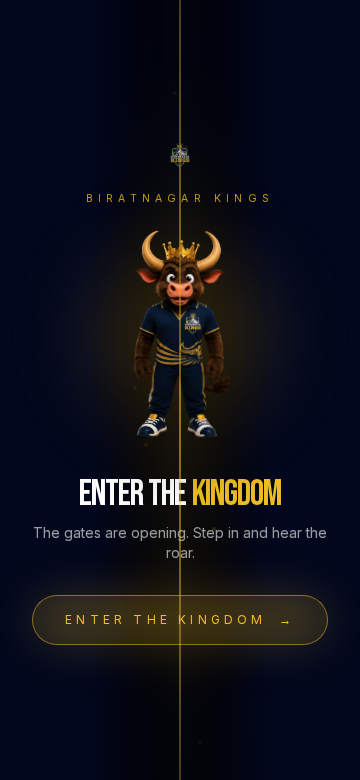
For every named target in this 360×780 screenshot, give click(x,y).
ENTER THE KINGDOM (180, 619)
